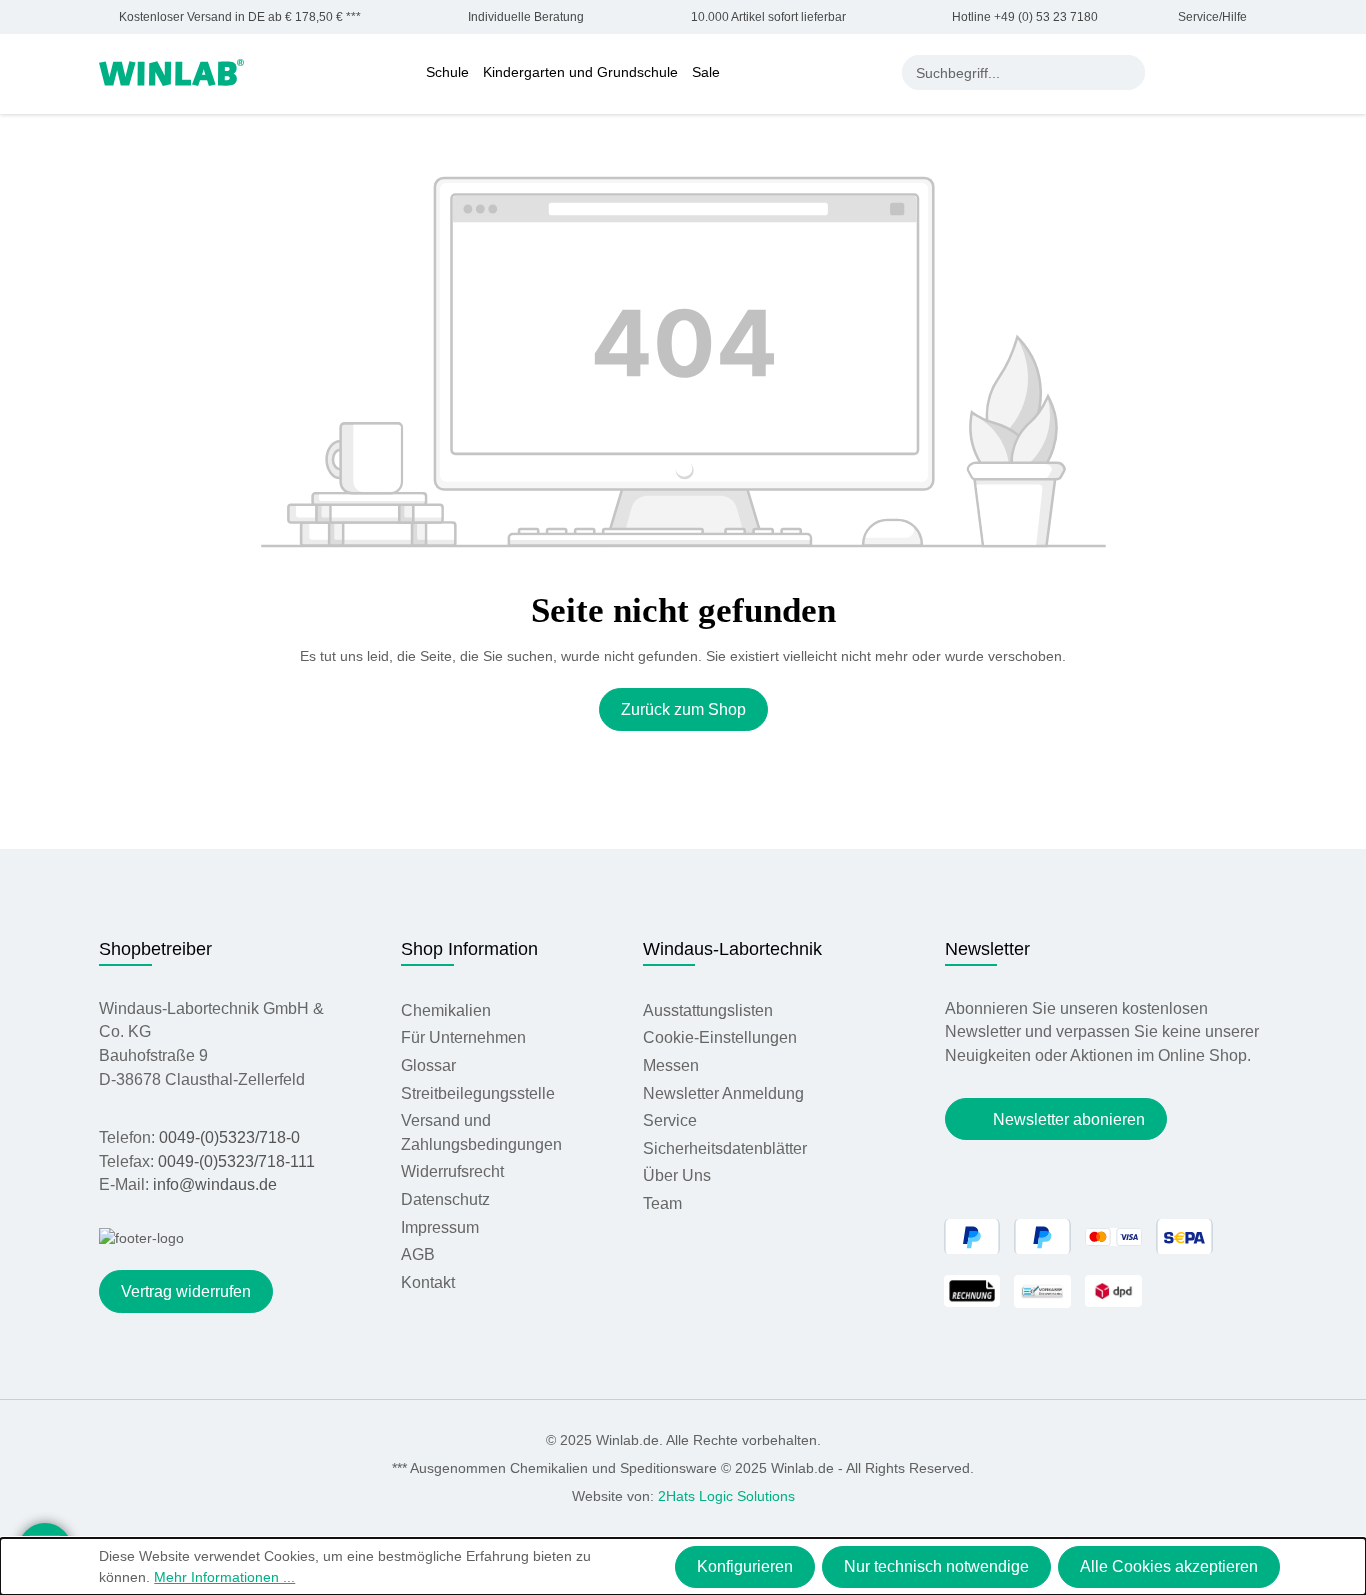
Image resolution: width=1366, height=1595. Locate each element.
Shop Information (469, 949)
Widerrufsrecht (452, 1171)
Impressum (440, 1227)
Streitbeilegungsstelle (478, 1093)
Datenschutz (445, 1199)
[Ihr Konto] (1175, 72)
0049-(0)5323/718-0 (229, 1137)
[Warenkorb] (1256, 72)
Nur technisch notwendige (936, 1566)
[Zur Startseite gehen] (171, 71)
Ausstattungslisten (708, 1010)
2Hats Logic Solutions (726, 1496)
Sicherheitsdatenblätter (725, 1148)
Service (670, 1120)
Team (662, 1203)
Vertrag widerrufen (186, 1291)
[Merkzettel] (1217, 72)
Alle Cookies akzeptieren (1169, 1566)
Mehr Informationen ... (224, 1577)
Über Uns (677, 1175)
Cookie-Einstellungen (720, 1037)
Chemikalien (446, 1010)
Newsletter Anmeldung (723, 1093)
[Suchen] (1127, 72)
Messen (671, 1065)
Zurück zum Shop (683, 709)
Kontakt (428, 1282)
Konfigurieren (745, 1566)
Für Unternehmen (463, 1037)
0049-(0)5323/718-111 (236, 1161)
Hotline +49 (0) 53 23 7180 (1025, 17)
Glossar (428, 1065)
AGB (418, 1254)
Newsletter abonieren (1069, 1119)
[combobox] (1006, 72)
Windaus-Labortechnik (732, 949)
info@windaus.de (215, 1184)
